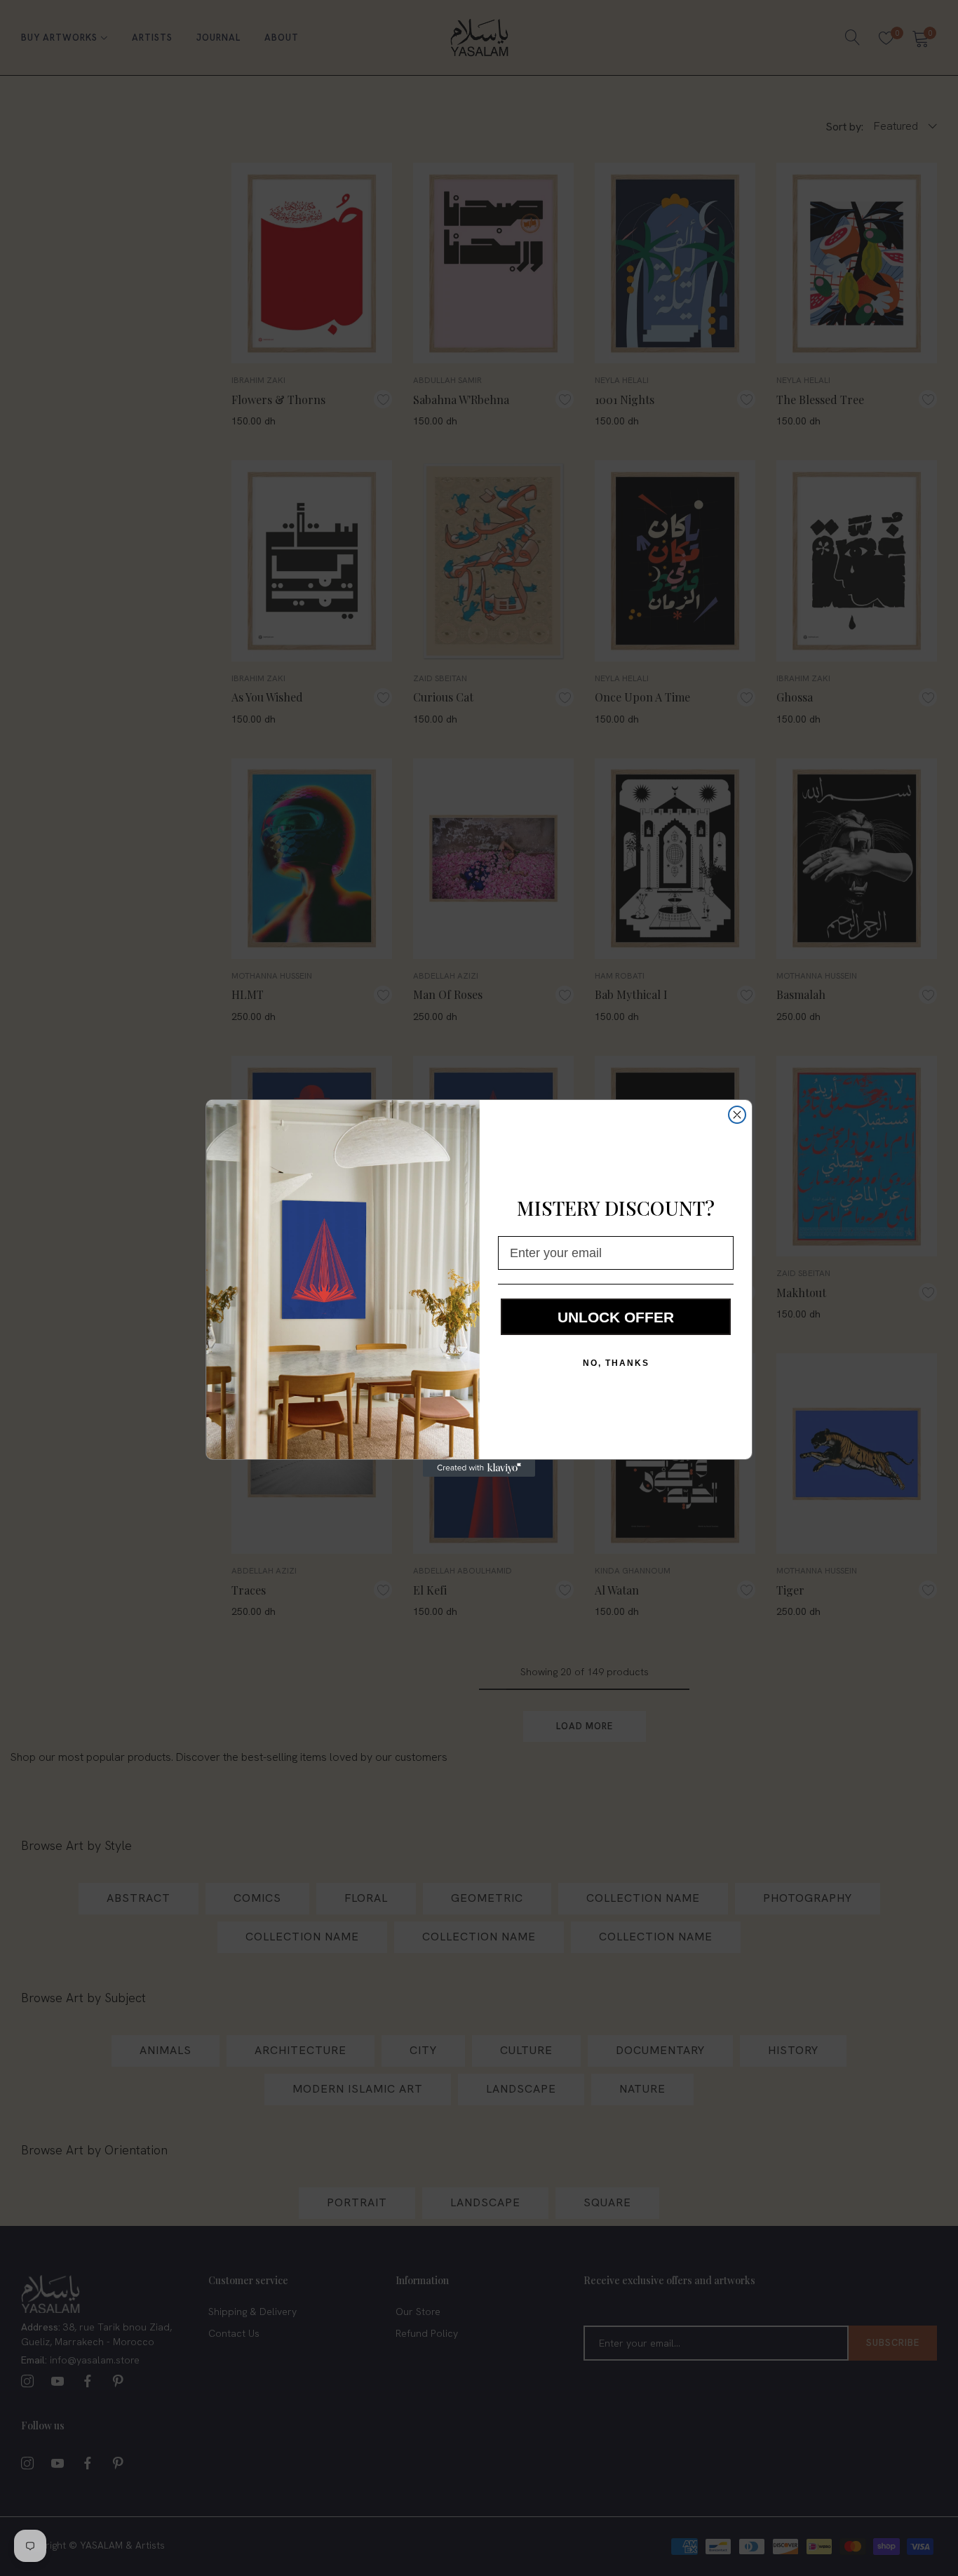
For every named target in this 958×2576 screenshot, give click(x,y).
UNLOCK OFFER (616, 1317)
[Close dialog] (737, 1115)
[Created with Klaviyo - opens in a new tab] (479, 1468)
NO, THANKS (616, 1363)
